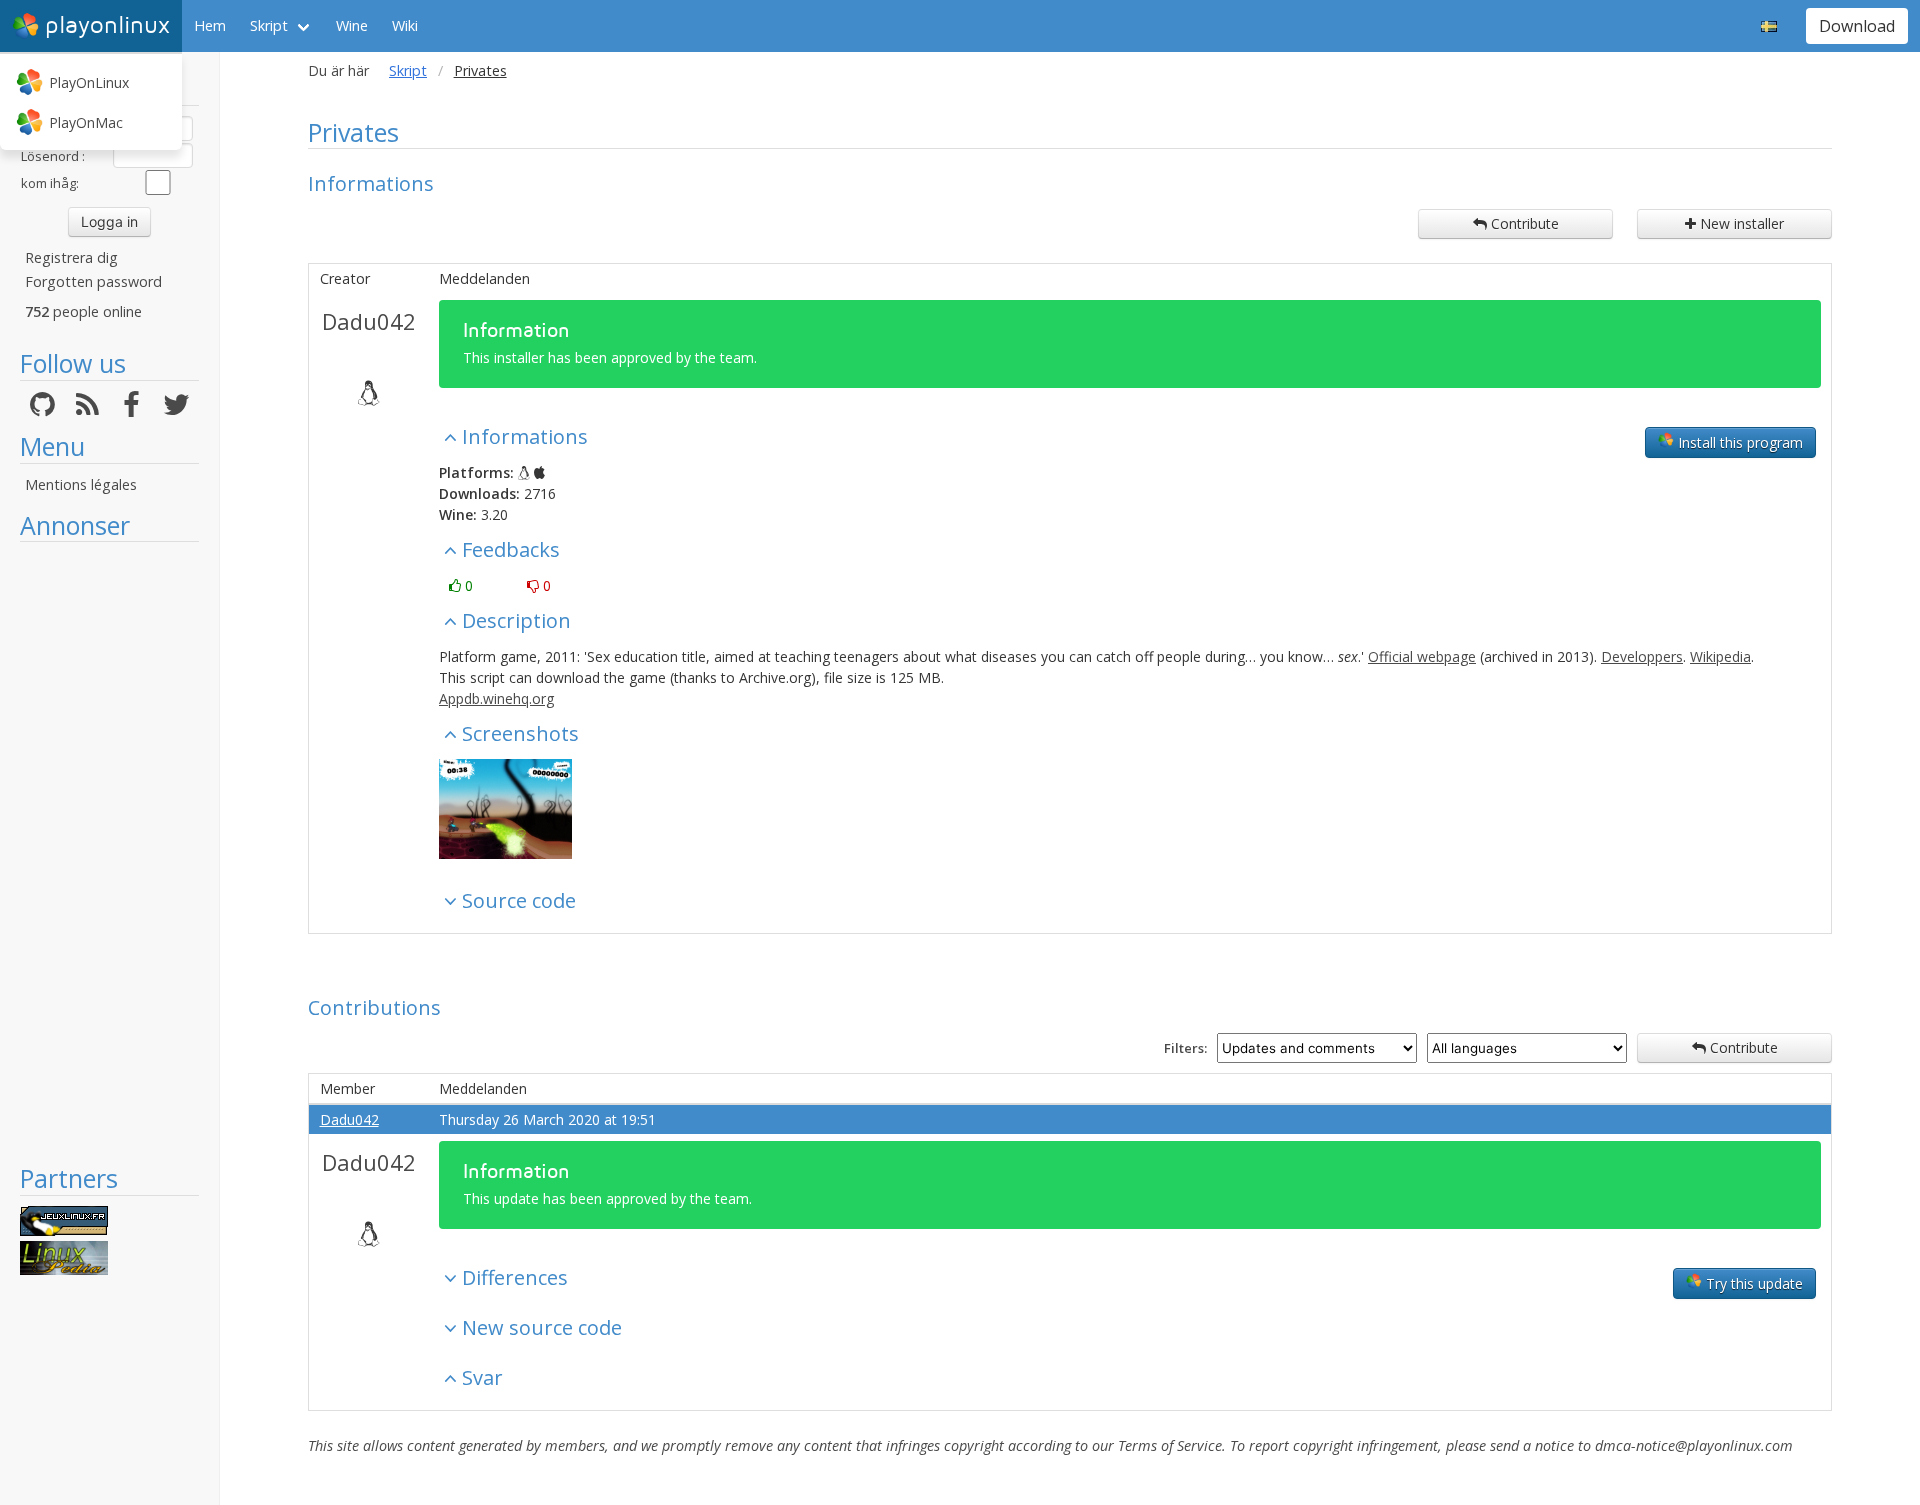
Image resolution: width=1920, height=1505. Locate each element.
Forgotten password (93, 281)
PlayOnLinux (89, 82)
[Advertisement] (109, 852)
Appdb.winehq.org (496, 698)
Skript (269, 25)
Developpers (1642, 656)
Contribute (1523, 223)
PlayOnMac (86, 122)
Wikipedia (1720, 656)
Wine (352, 25)
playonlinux (107, 25)
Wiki (405, 25)
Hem (210, 25)
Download (1857, 26)
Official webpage (1422, 656)
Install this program (1738, 442)
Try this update (1752, 1283)
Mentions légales (81, 484)
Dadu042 (369, 321)
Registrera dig (71, 257)
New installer (1740, 223)
